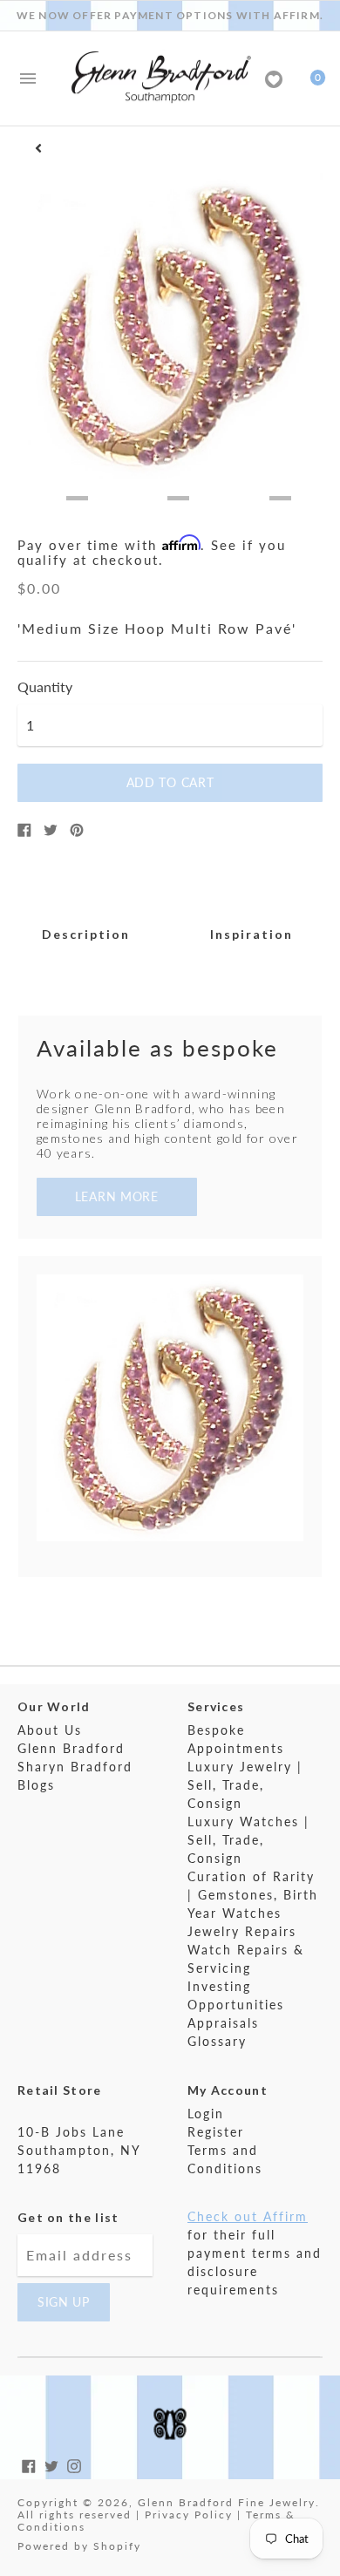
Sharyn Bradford (75, 1767)
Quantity (45, 687)
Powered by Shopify (79, 2546)
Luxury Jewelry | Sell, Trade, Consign (245, 1785)
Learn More (117, 1196)
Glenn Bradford (71, 1748)
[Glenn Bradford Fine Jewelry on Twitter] (51, 2464)
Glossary (217, 2041)
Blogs (36, 1785)
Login (206, 2114)
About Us (50, 1730)
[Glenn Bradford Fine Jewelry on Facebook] (29, 2464)
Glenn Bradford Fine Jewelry (227, 2502)
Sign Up (64, 2302)
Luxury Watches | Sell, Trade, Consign (248, 1840)
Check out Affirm (248, 2216)
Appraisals (223, 2023)
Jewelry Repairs (242, 1931)
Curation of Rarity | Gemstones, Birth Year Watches (253, 1895)
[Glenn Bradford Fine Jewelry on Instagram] (74, 2464)
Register (216, 2132)
